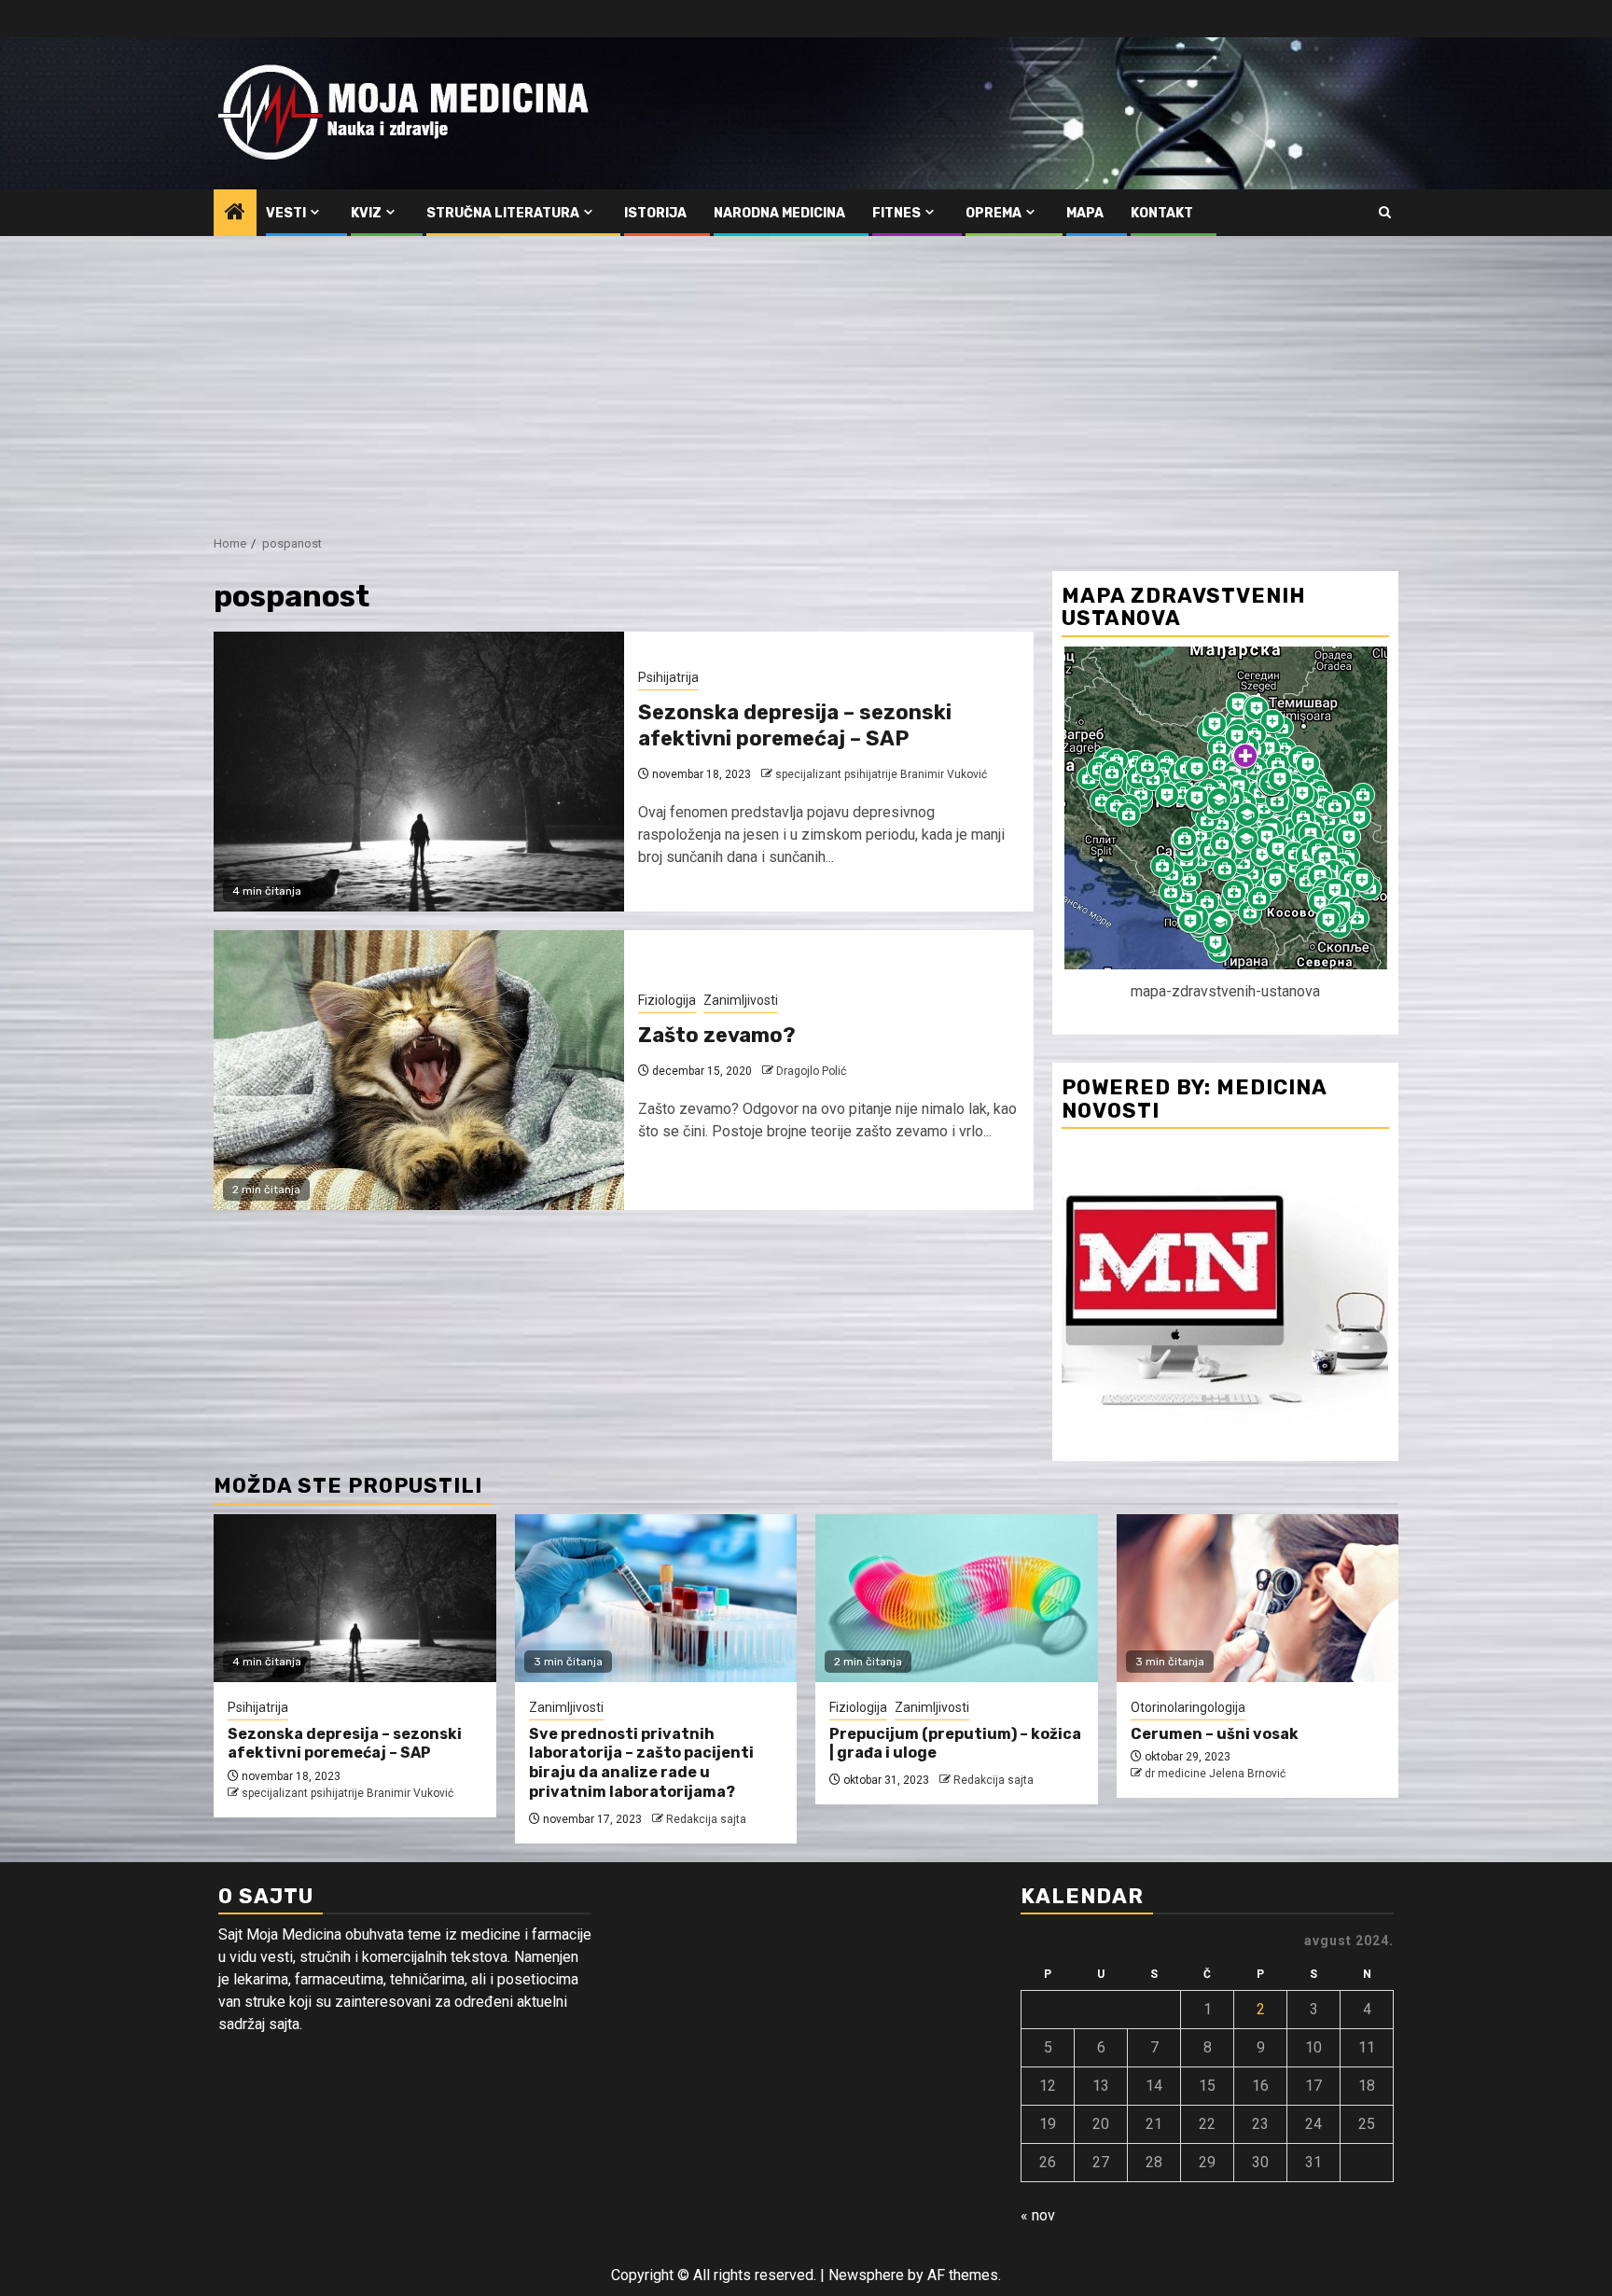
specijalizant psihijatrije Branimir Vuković (881, 774)
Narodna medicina (779, 213)
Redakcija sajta (706, 1819)
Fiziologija (667, 1000)
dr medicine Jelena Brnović (1215, 1774)
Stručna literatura (503, 213)
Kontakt (1162, 213)
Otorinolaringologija (1188, 1707)
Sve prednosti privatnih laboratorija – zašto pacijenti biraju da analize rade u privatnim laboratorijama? (641, 1763)
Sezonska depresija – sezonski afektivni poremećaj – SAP (795, 726)
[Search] (1385, 213)
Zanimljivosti (741, 1000)
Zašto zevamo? (717, 1035)
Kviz (366, 213)
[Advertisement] (806, 376)
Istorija (655, 213)
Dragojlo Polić (811, 1071)
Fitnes (896, 213)
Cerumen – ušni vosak (1215, 1734)
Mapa (1085, 213)
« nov (1038, 2215)
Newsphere (866, 2275)
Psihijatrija (668, 677)
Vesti (286, 213)
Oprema (994, 213)
